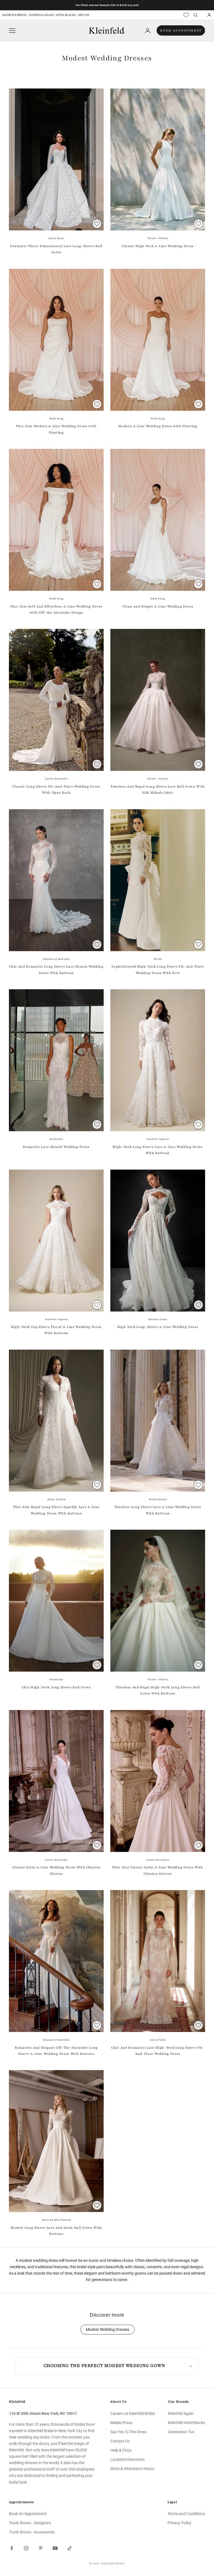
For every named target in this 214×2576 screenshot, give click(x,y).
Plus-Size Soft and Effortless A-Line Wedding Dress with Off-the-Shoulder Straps (56, 609)
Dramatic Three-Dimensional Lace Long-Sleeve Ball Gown (56, 249)
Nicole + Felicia (158, 238)
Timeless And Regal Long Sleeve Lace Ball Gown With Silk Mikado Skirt (158, 789)
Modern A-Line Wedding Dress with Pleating (158, 426)
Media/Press (121, 2423)
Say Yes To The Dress (128, 2432)
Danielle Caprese (158, 1139)
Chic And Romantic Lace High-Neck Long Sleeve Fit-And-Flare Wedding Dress (158, 2051)
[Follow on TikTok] (70, 2548)
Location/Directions (127, 2459)
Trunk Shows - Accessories (32, 2532)
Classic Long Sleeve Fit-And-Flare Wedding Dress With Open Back (56, 789)
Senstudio (56, 1139)
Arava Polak (158, 2040)
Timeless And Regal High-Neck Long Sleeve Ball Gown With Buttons (158, 1690)
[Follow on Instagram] (26, 2548)
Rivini (158, 959)
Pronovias (56, 1679)
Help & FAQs (121, 2450)
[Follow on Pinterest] (41, 2548)
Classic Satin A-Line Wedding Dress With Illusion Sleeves (56, 1870)
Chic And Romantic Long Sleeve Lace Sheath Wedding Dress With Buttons (56, 970)
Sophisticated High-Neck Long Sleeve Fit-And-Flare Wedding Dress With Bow (158, 970)
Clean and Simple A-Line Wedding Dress (158, 606)
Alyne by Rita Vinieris (56, 2220)
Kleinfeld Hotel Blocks (187, 2423)
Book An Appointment (28, 2514)
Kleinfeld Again (41, 15)
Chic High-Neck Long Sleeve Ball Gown (56, 1687)
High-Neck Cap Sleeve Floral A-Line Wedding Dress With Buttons (56, 1330)
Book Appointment (181, 30)
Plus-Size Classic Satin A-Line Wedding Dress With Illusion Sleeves (158, 1870)
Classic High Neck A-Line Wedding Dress (158, 246)
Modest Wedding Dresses (108, 2330)
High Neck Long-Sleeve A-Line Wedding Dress (158, 1327)
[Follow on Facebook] (12, 2548)
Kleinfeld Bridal (15, 15)
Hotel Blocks (66, 15)
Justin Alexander (56, 779)
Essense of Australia (56, 959)
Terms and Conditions (186, 2514)
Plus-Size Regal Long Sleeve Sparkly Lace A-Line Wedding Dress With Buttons (56, 1510)
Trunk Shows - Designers (30, 2523)
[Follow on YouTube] (55, 2548)
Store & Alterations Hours (132, 2469)
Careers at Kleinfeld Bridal (132, 2413)
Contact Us (120, 2441)
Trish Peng (56, 419)
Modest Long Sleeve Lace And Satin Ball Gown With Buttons (56, 2231)
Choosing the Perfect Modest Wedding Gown (104, 2366)
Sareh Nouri (56, 238)
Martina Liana (158, 1319)
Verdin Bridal (158, 1499)
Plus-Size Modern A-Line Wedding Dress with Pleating (56, 429)
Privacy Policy (179, 2523)
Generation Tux (181, 2432)
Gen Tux (84, 15)
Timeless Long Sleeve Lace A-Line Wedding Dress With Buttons (158, 1510)
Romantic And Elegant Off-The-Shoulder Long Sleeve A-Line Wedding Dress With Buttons (56, 2051)
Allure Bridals (56, 1499)
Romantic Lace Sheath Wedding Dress (56, 1147)
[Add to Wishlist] (97, 224)
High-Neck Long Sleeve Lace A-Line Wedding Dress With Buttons (158, 1150)
